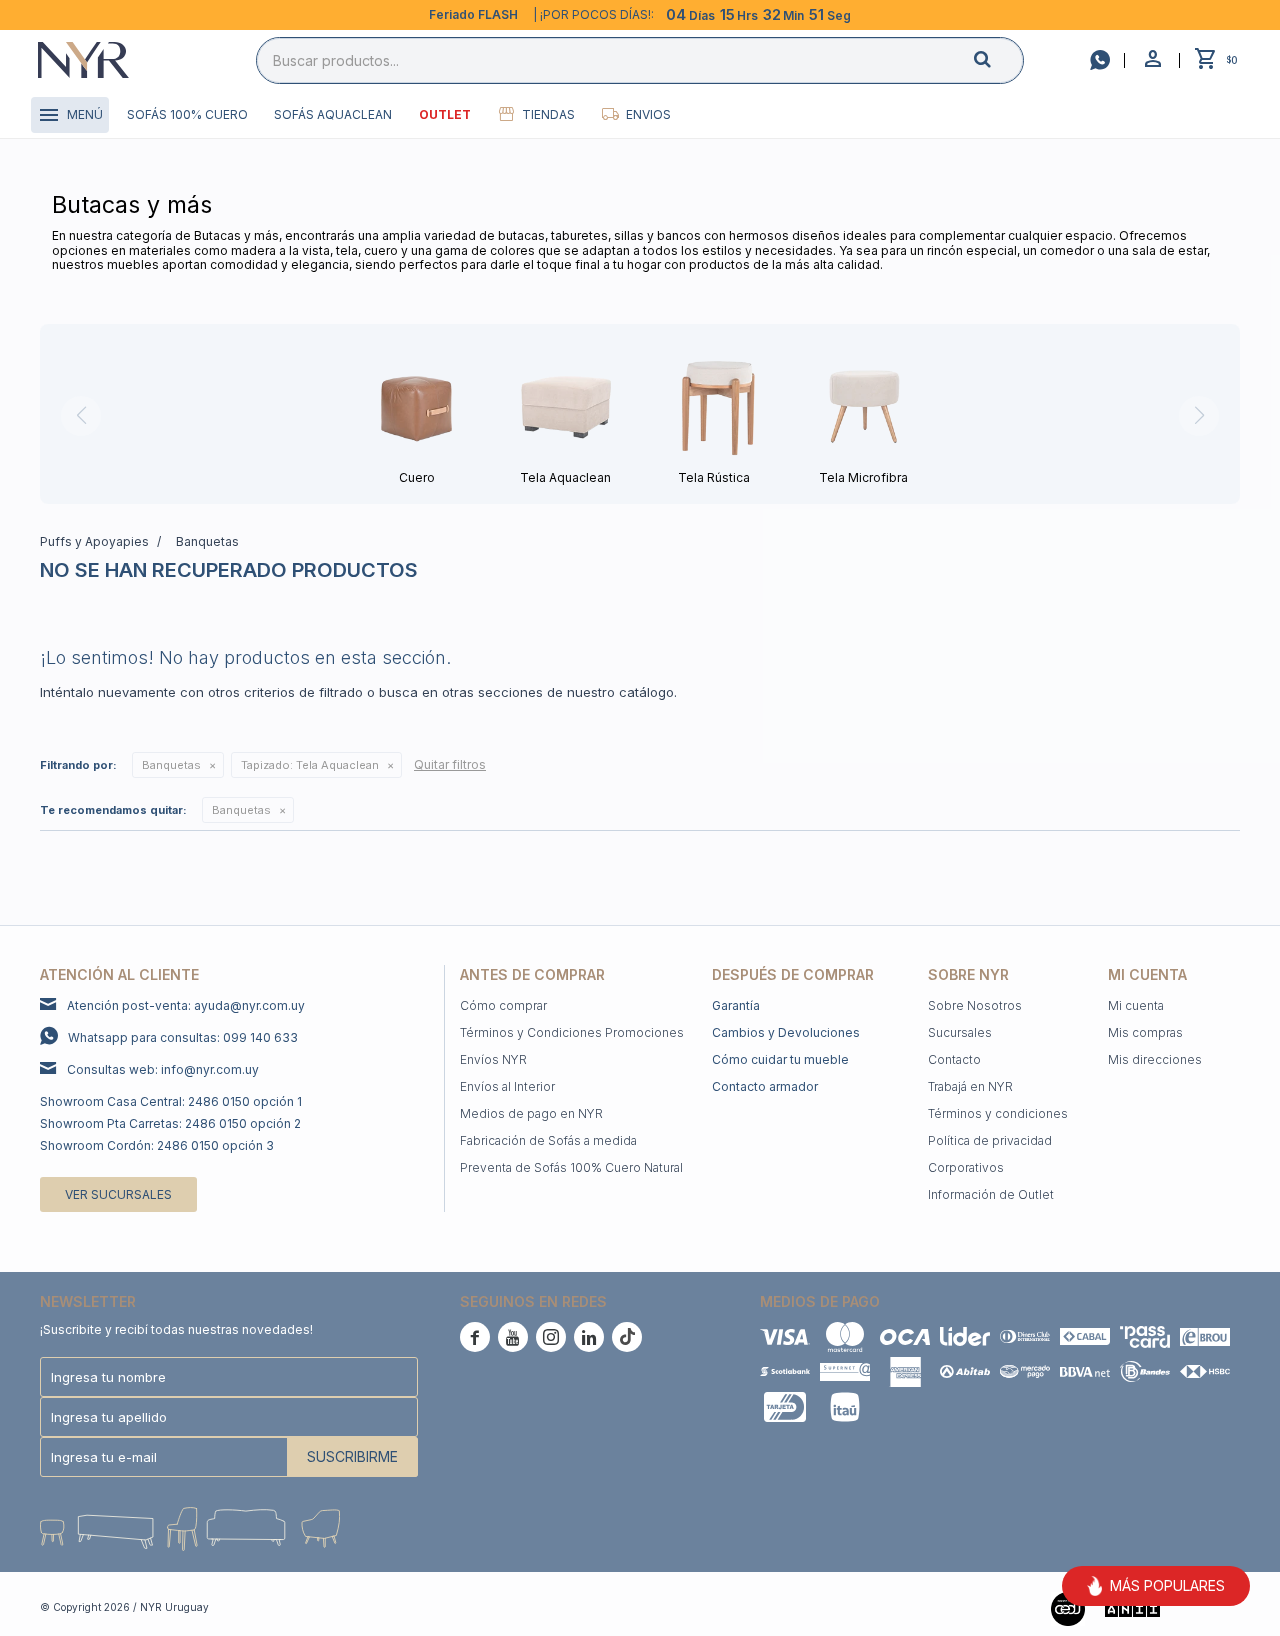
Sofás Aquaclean (333, 114)
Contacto (954, 1059)
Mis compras (1145, 1032)
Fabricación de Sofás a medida (548, 1140)
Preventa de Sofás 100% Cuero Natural (571, 1167)
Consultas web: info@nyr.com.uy (163, 1069)
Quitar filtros (450, 764)
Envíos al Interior (507, 1086)
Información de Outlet (991, 1194)
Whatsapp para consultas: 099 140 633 (183, 1037)
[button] (999, 59)
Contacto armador (765, 1086)
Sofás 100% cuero (187, 114)
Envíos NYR (493, 1059)
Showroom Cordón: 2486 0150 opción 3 (157, 1145)
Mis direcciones (1155, 1059)
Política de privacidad (990, 1140)
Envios (648, 114)
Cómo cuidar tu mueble (780, 1059)
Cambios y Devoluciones (786, 1032)
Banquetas (171, 765)
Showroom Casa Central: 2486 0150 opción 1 (171, 1101)
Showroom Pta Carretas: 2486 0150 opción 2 (170, 1123)
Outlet (445, 114)
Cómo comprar (503, 1005)
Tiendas (548, 114)
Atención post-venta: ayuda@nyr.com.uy (186, 1005)
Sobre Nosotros (975, 1005)
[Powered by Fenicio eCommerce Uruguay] (1210, 1607)
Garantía (736, 1005)
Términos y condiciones (998, 1113)
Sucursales (960, 1032)
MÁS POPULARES (1167, 1585)
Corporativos (966, 1167)
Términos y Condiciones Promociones (572, 1032)
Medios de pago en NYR (531, 1113)
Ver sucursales (118, 1194)
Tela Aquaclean (310, 765)
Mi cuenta (1136, 1005)
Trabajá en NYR (970, 1086)
